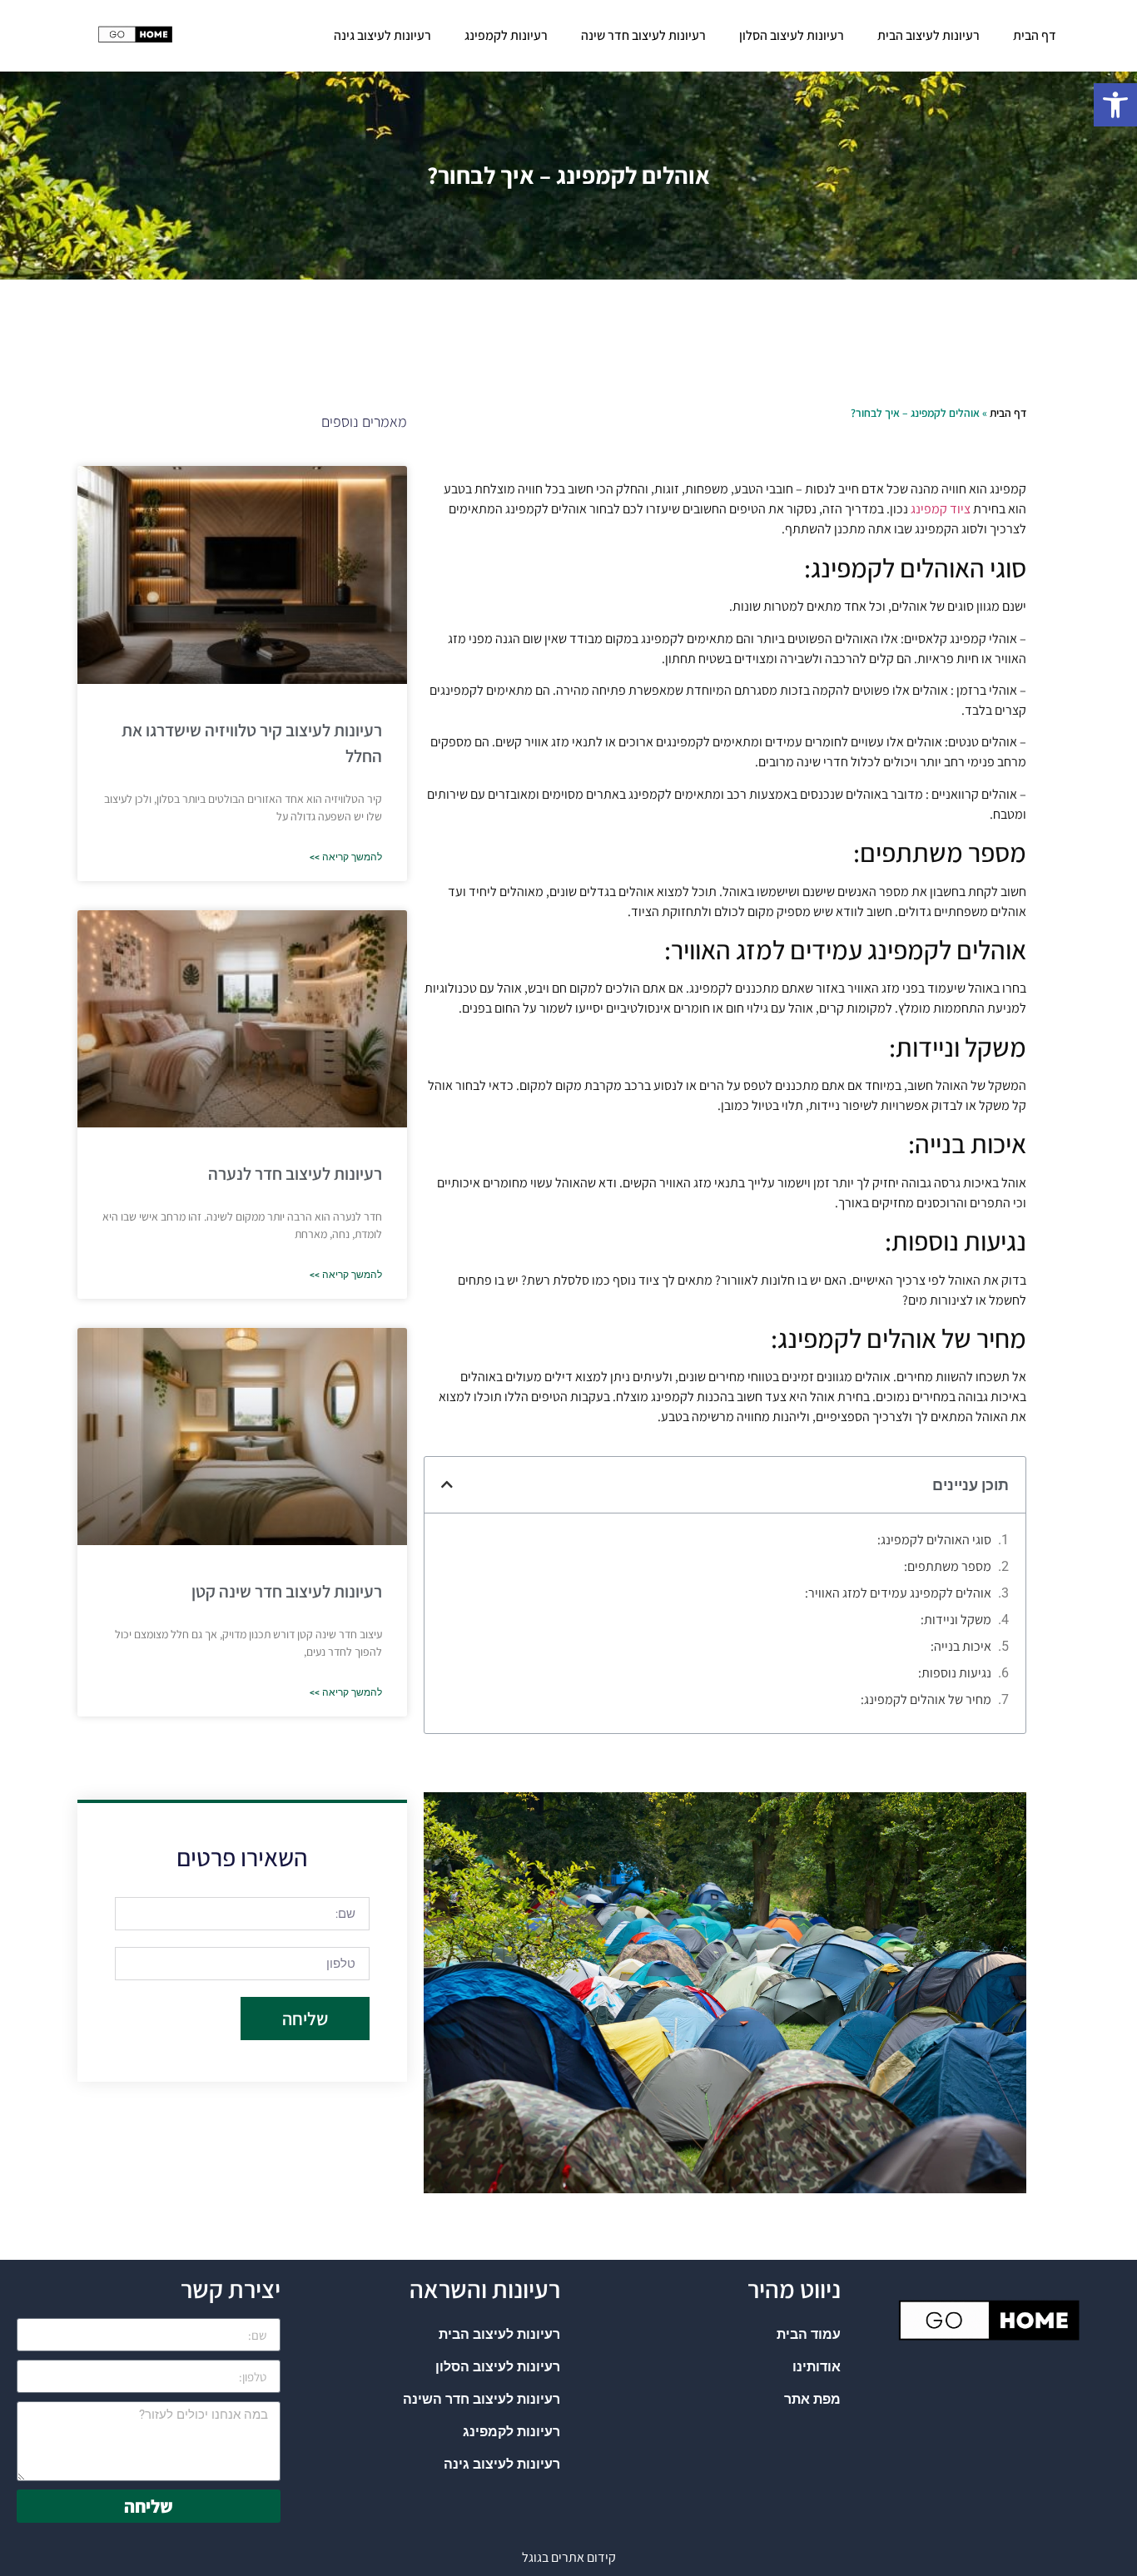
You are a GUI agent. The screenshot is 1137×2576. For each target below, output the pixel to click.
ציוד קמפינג (941, 509)
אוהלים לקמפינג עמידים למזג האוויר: (898, 1593)
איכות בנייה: (961, 1646)
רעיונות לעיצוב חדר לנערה (295, 1174)
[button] (1115, 105)
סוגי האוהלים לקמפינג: (934, 1540)
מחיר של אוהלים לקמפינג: (926, 1699)
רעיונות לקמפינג (506, 35)
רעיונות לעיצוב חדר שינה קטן (287, 1591)
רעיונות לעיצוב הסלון (792, 35)
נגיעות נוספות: (955, 1673)
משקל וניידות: (956, 1620)
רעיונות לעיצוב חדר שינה (643, 35)
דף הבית (1035, 35)
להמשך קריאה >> (346, 857)
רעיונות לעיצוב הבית (928, 35)
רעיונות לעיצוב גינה (382, 35)
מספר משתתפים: (948, 1566)
